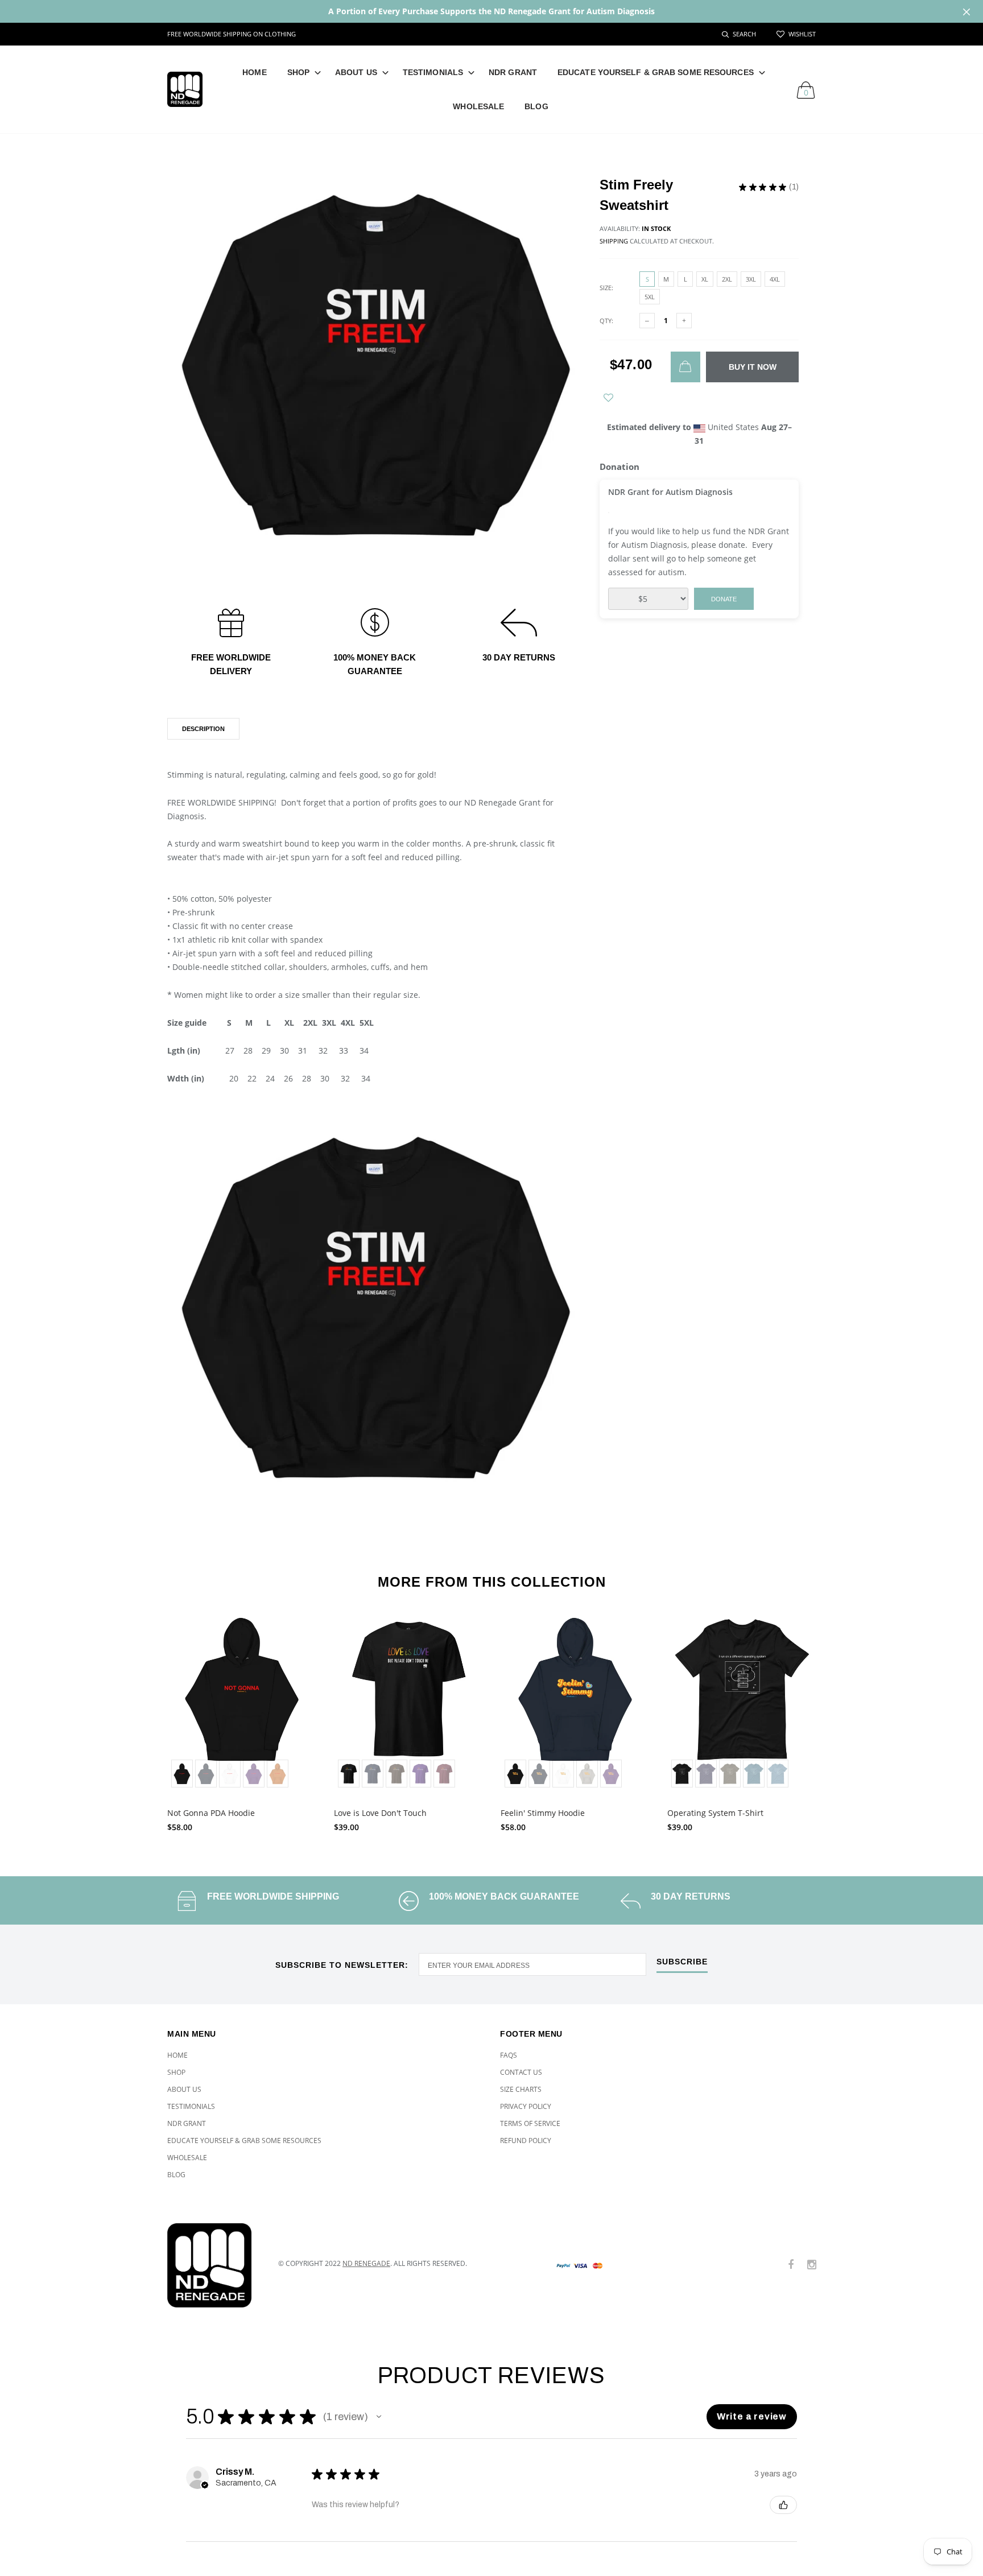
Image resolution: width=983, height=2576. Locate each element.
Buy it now (753, 367)
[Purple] (254, 1774)
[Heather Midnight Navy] (706, 1774)
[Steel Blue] (778, 1774)
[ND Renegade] (214, 2265)
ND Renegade (366, 2263)
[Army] (730, 1774)
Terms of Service (530, 2123)
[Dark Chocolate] (396, 1774)
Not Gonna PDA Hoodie (211, 1813)
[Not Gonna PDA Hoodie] (242, 1703)
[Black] (182, 1774)
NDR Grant (513, 72)
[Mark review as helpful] (783, 2505)
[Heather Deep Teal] (754, 1774)
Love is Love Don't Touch (380, 1813)
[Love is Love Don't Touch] (409, 1703)
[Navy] (373, 1774)
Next (840, 1719)
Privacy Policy (526, 2106)
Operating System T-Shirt (715, 1813)
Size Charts (521, 2089)
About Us (356, 72)
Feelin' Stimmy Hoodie (543, 1813)
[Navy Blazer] (206, 1774)
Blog (536, 106)
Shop (298, 72)
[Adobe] (278, 1774)
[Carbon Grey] (587, 1774)
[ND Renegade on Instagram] (812, 2265)
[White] (230, 1774)
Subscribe (682, 1962)
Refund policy (526, 2141)
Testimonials (433, 72)
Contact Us (521, 2072)
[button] (379, 2417)
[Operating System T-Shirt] (742, 1703)
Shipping (614, 241)
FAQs (509, 2055)
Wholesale (478, 106)
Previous (143, 1719)
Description (203, 729)
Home (254, 72)
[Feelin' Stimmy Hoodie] (575, 1703)
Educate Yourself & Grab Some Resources (656, 72)
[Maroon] (444, 1774)
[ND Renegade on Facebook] (791, 2265)
